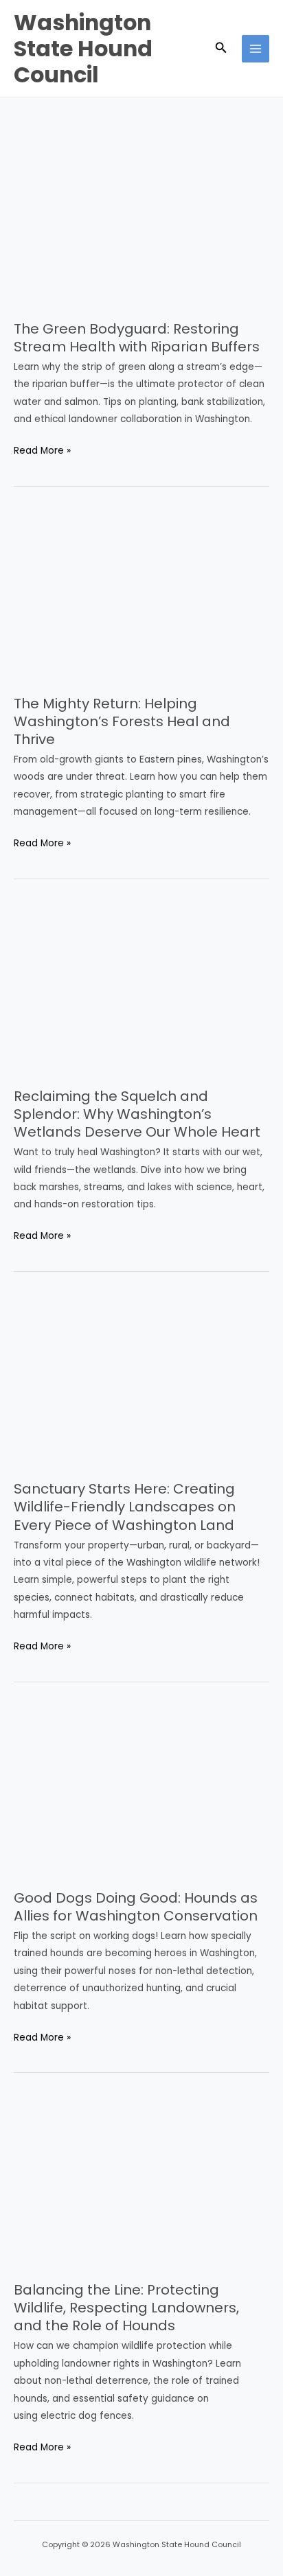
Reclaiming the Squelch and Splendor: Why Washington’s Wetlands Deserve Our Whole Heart (137, 1114)
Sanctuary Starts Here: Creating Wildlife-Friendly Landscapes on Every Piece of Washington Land (125, 1507)
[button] (221, 49)
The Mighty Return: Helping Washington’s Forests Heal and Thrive (122, 721)
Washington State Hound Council (83, 49)
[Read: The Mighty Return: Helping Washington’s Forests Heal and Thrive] (141, 595)
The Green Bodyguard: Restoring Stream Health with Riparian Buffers (137, 338)
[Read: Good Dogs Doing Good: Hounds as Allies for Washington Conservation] (141, 1790)
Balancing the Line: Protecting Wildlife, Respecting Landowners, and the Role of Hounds (126, 2308)
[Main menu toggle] (256, 49)
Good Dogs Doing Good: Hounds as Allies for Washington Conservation (136, 1907)
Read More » (42, 451)
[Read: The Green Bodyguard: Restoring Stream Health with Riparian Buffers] (141, 220)
